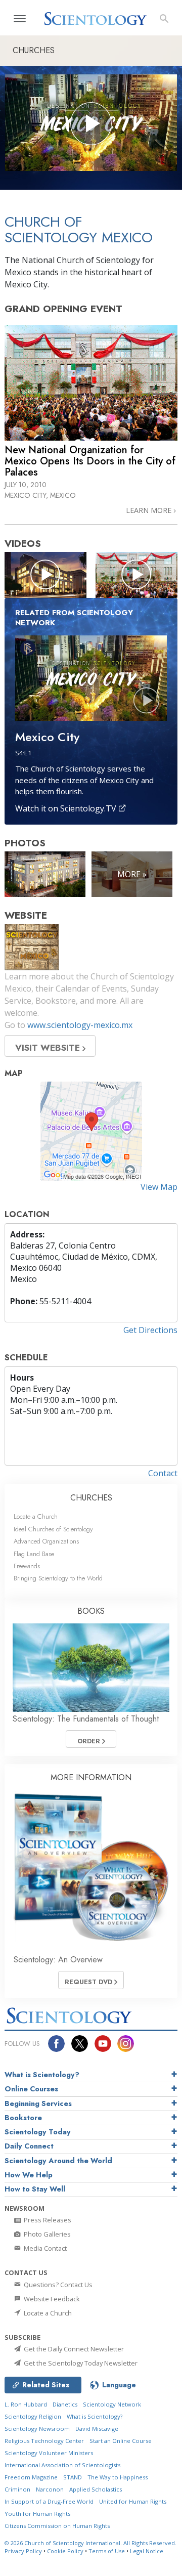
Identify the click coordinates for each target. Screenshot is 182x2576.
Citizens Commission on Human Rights (57, 2526)
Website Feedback (51, 2299)
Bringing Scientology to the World (58, 1578)
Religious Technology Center (44, 2441)
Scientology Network (112, 2404)
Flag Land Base (34, 1554)
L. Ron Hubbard (26, 2404)
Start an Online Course (121, 2441)
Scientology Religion (33, 2416)
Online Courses (31, 2089)
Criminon (17, 2489)
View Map (159, 1187)
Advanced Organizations (46, 1541)
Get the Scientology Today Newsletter (80, 2363)
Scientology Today (38, 2132)
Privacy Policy (23, 2551)
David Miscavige (97, 2429)
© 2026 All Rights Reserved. (90, 2543)
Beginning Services (38, 2103)
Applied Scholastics (96, 2489)
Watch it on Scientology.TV (67, 808)
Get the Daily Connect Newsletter (73, 2349)
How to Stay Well (35, 2189)
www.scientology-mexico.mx (80, 1025)
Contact (163, 1473)
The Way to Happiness (118, 2477)
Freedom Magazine (31, 2477)
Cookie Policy (65, 2551)
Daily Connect (29, 2146)
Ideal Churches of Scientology (53, 1529)
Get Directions (150, 1330)
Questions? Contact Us (57, 2285)
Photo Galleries (47, 2234)
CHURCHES (91, 1498)
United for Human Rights (133, 2501)
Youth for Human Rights (37, 2514)
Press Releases (47, 2220)
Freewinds (27, 1566)
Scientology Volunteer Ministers (49, 2453)
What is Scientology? (42, 2075)
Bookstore (23, 2118)
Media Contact (44, 2248)
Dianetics (65, 2404)
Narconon (50, 2489)
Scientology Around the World (58, 2161)
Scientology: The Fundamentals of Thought (86, 1719)
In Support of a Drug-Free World (49, 2501)
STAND (73, 2477)
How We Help (29, 2175)
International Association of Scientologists (62, 2465)
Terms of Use (107, 2551)
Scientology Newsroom (37, 2429)
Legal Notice (147, 2551)
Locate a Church (36, 1516)
